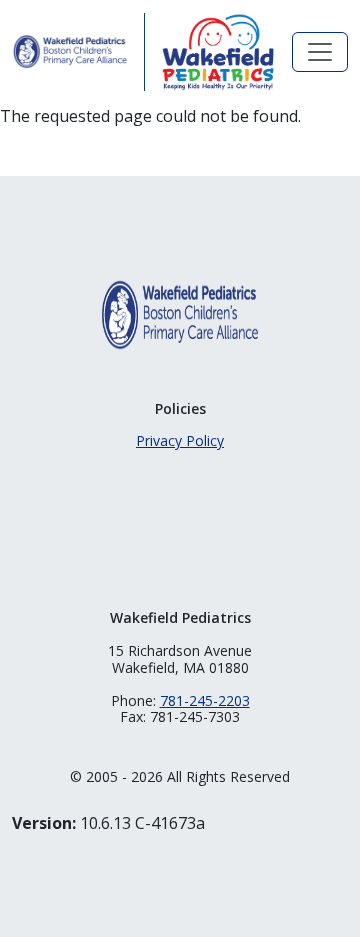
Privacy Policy (180, 440)
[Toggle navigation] (320, 52)
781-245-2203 (205, 700)
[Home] (70, 52)
